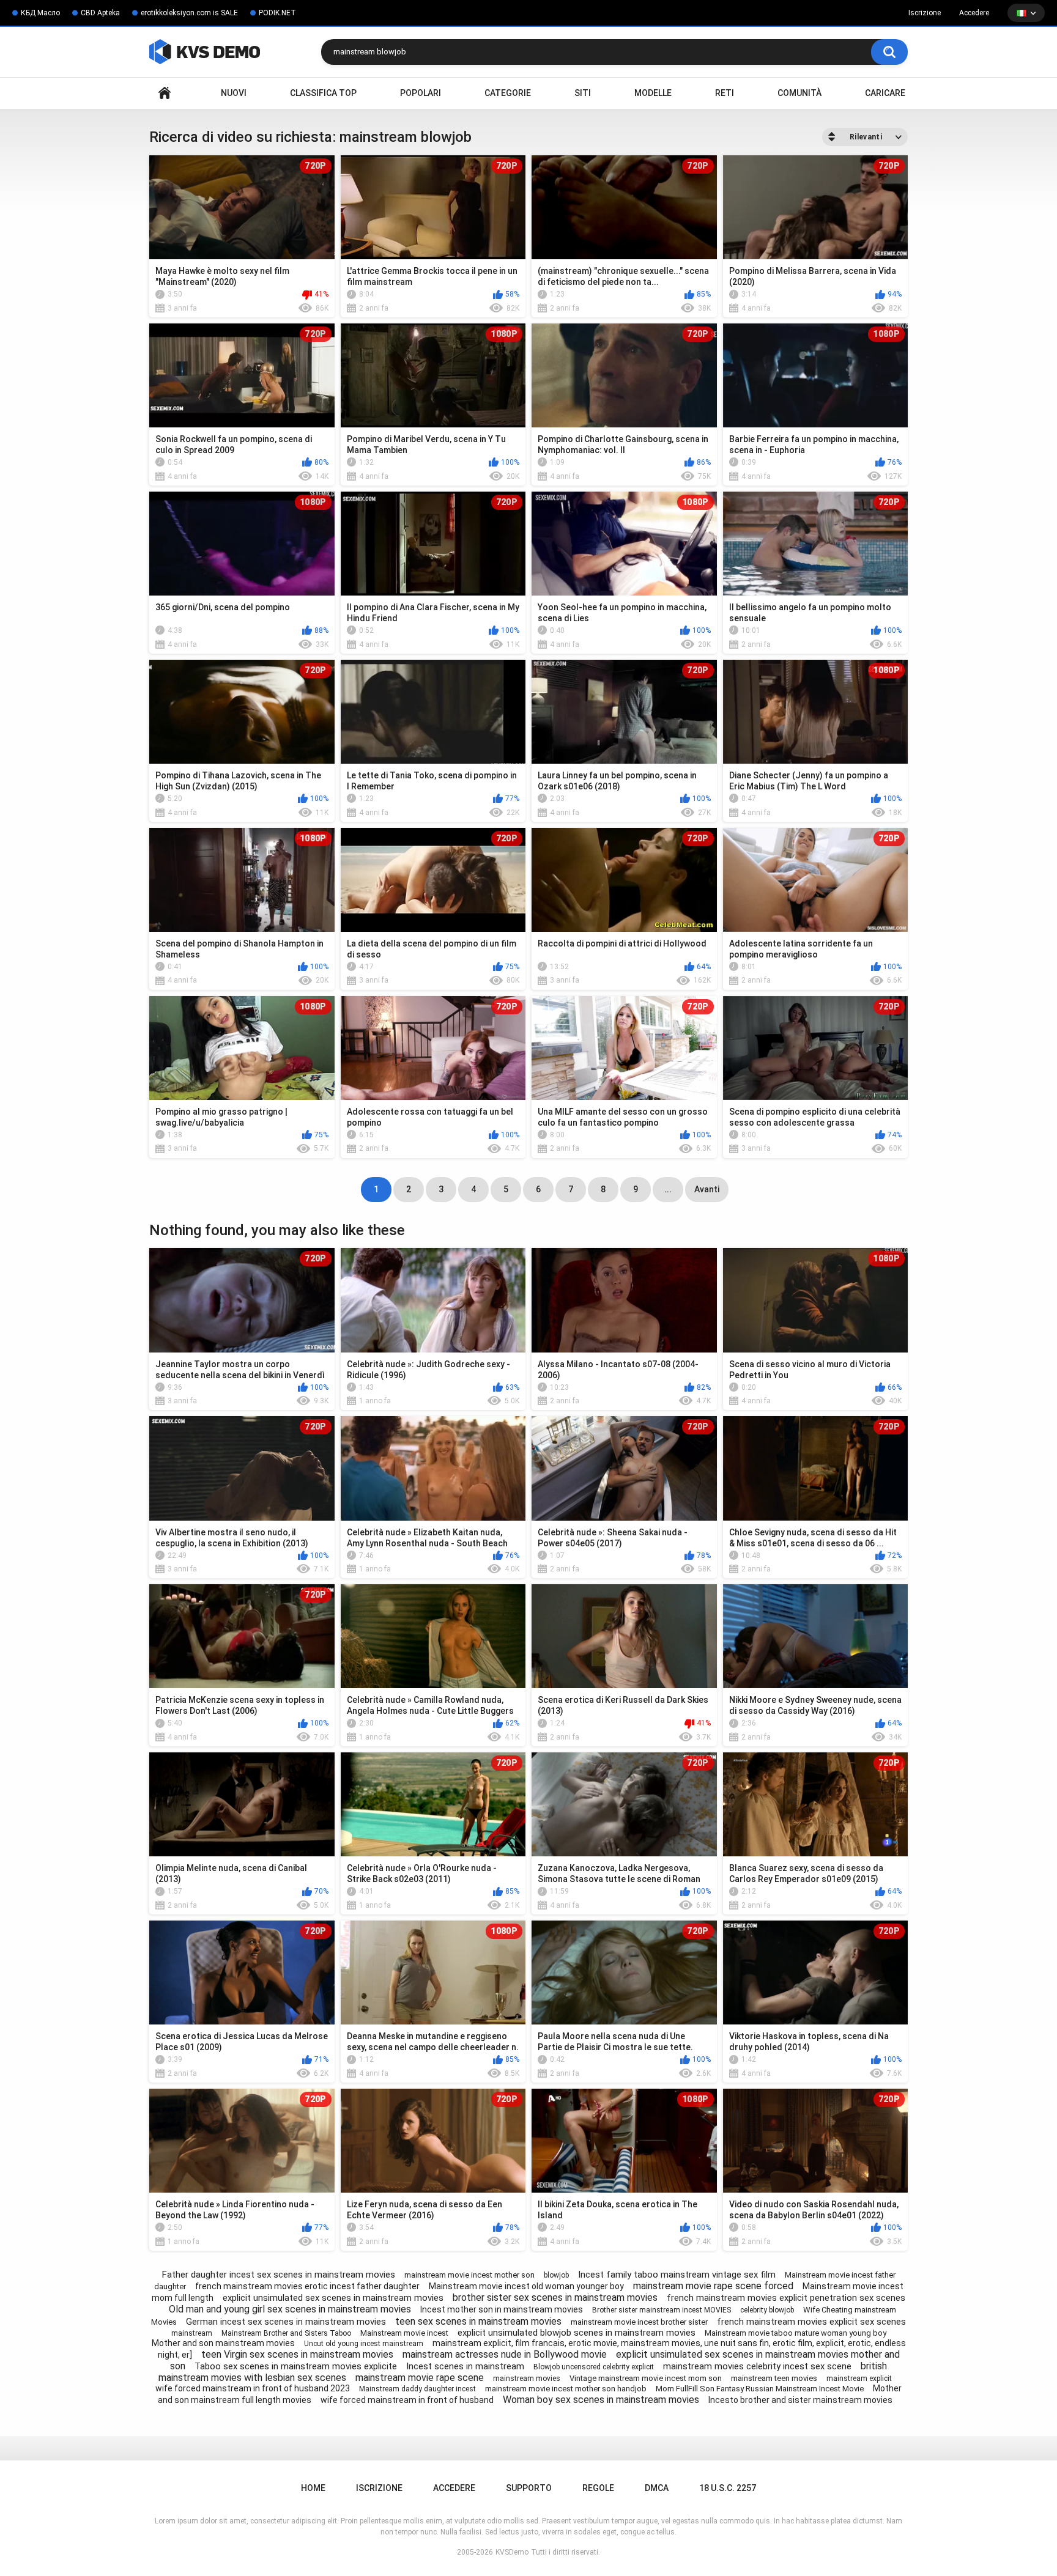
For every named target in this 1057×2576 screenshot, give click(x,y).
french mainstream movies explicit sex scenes (811, 2322)
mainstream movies (527, 2379)
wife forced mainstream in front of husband (407, 2400)
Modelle (653, 93)
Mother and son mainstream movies (223, 2343)
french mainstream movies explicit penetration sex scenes (786, 2298)
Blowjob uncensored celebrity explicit (594, 2367)
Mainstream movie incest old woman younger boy (526, 2286)
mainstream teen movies (774, 2378)
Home (165, 93)
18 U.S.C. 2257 (728, 2488)
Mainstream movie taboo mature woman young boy (796, 2333)
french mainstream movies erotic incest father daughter (307, 2286)
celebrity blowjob (767, 2310)
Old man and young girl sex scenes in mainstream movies (290, 2309)
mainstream (192, 2333)
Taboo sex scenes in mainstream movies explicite (296, 2366)
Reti (725, 93)
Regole (598, 2488)
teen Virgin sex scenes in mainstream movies (297, 2354)
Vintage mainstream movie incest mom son (646, 2378)
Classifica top (323, 93)
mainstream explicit (859, 2379)
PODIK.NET (277, 13)
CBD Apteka (100, 13)
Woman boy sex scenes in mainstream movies (601, 2400)
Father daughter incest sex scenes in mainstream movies (279, 2275)
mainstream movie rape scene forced (713, 2286)
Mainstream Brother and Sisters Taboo (286, 2333)
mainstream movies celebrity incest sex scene (757, 2366)
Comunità (799, 93)
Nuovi (234, 93)
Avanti (707, 1189)
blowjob (556, 2275)
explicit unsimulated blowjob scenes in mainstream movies (577, 2333)
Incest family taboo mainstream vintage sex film (677, 2275)
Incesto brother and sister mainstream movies (800, 2400)
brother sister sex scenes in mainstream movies (555, 2297)
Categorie (508, 93)
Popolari (421, 93)
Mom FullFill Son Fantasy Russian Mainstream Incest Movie (760, 2389)
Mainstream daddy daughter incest (417, 2389)
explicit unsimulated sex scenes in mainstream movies (333, 2298)
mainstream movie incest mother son (469, 2275)
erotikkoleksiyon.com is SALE (189, 13)
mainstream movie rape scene (420, 2378)
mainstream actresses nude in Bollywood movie (505, 2354)
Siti (583, 93)
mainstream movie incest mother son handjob (566, 2389)
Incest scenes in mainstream (465, 2366)
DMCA (657, 2488)
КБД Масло (40, 13)
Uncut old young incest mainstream (364, 2344)
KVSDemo (512, 2552)
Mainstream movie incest (404, 2333)
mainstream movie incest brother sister (639, 2322)
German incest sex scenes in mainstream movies (286, 2322)
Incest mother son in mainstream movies (502, 2309)
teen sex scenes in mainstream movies (478, 2321)
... (668, 1189)
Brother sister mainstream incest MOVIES (662, 2310)
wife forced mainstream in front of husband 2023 (253, 2388)
